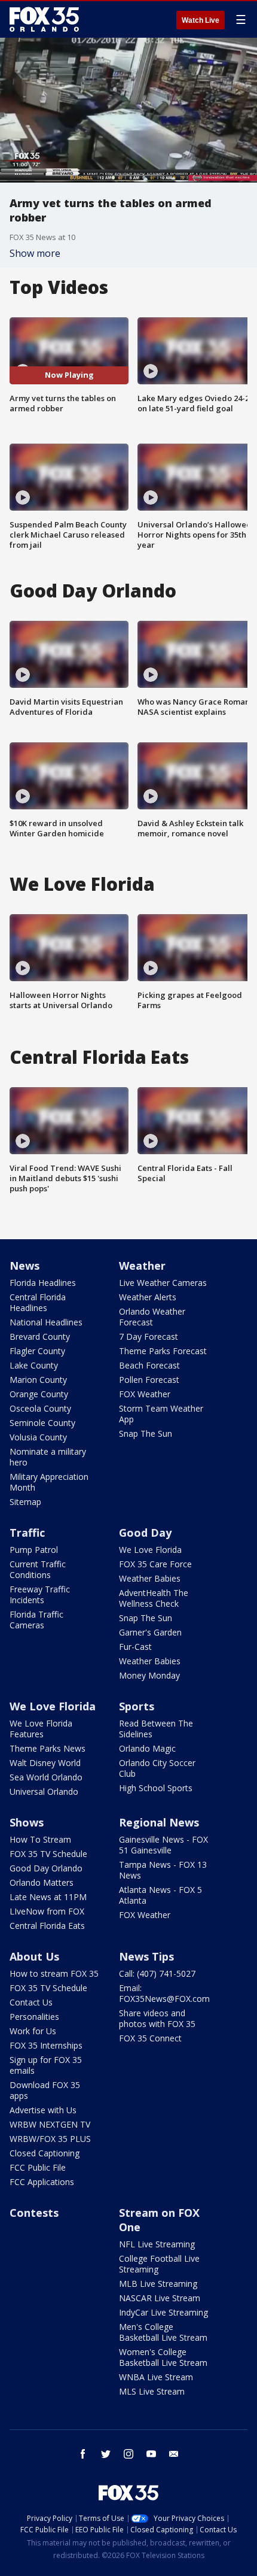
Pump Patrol (34, 1550)
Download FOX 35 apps (45, 2090)
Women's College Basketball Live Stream (163, 2357)
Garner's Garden (150, 1632)
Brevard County (40, 1336)
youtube (151, 2454)
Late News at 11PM (48, 1897)
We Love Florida (150, 1550)
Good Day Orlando (46, 1868)
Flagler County (37, 1351)
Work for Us (33, 2031)
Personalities (34, 2017)
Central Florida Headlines (38, 1302)
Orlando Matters (42, 1882)
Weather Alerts (148, 1297)
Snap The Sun (146, 1433)
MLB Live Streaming (158, 2284)
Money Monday (149, 1675)
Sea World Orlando (46, 1777)
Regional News (159, 1822)
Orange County (39, 1394)
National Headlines (46, 1322)
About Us (34, 1956)
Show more (35, 253)
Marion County (38, 1380)
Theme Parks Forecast (163, 1351)
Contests (34, 2213)
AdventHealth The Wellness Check (154, 1598)
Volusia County (38, 1437)
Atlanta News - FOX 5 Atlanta (160, 1895)
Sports (137, 1706)
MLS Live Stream (152, 2391)
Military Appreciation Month (49, 1482)
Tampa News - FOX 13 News (163, 1870)
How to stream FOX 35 (54, 1973)
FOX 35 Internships (46, 2045)
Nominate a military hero (48, 1457)
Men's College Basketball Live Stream (163, 2332)
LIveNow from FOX (47, 1911)
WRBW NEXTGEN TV (50, 2124)
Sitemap (25, 1502)
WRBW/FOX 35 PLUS (50, 2139)
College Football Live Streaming (159, 2264)
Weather (142, 1266)
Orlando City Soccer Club (157, 1768)
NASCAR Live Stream (160, 2298)
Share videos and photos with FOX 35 (157, 2018)
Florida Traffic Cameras (36, 1620)
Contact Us (31, 2002)
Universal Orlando (44, 1791)
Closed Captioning (45, 2153)
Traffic (27, 1533)
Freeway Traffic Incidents (40, 1595)
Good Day (145, 1533)
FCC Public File (38, 2167)
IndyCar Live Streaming (163, 2312)
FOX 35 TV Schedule (48, 1854)
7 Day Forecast (149, 1336)
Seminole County (42, 1423)
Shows (27, 1822)
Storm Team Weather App (161, 1414)
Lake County (34, 1365)
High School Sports (156, 1788)
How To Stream (40, 1839)
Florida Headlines (43, 1283)
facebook (83, 2454)
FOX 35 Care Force (155, 1564)
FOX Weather (145, 1394)
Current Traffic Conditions (38, 1569)
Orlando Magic (147, 1748)
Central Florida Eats (47, 1926)
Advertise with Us (43, 2110)
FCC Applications (42, 2182)
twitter (106, 2454)
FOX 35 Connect (150, 2038)
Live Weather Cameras (163, 1283)
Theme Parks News (48, 1748)
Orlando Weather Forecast (152, 1317)
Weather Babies (150, 1578)
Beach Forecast (149, 1365)
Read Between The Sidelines (156, 1729)
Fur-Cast (135, 1647)
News (25, 1266)
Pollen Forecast (149, 1380)
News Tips (146, 1956)
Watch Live (201, 20)
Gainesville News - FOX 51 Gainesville (163, 1845)
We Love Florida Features (41, 1729)
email (174, 2454)
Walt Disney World (45, 1763)
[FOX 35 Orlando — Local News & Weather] (44, 19)
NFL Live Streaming (157, 2244)
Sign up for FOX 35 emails (46, 2065)
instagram (128, 2454)
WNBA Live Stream (156, 2377)
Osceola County (40, 1408)
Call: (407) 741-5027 (157, 1973)
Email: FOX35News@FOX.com (164, 1993)
